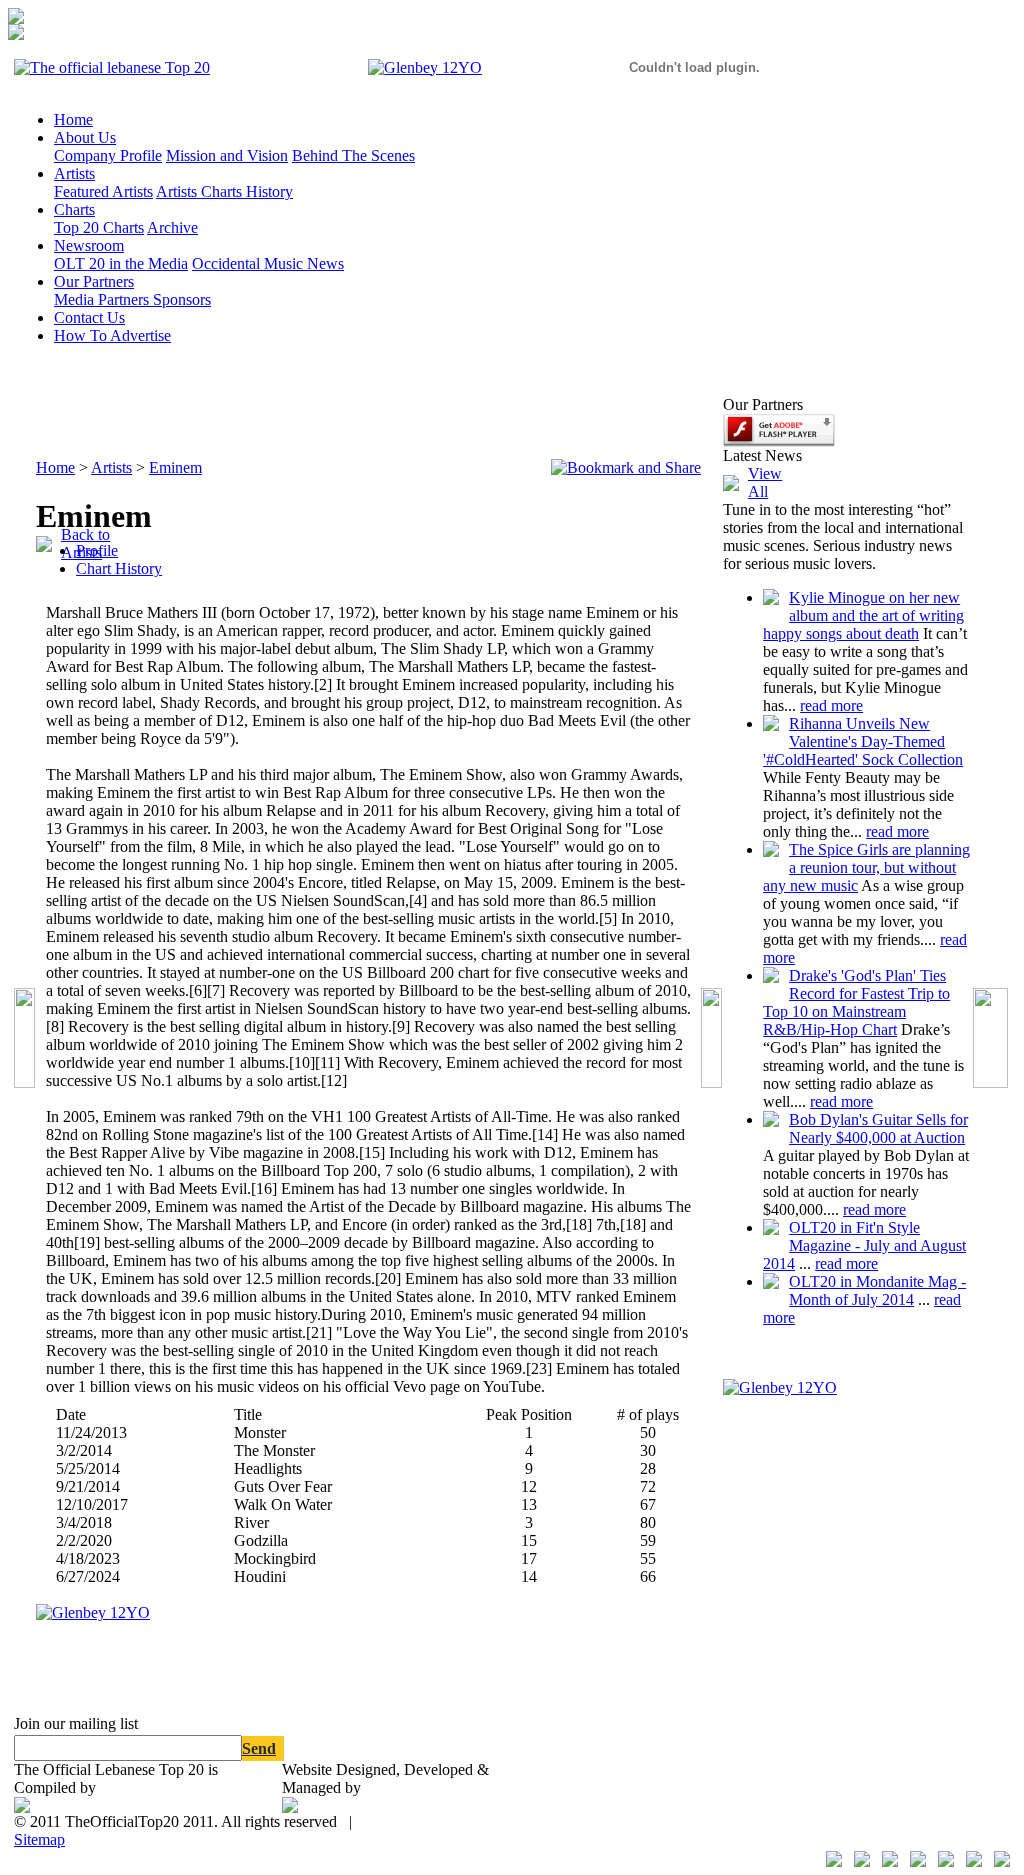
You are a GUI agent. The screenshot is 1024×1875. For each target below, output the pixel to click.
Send (259, 1748)
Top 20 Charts (99, 227)
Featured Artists (103, 191)
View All (765, 482)
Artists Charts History (224, 191)
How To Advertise (112, 335)
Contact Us (89, 317)
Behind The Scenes (353, 155)
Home (73, 119)
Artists (74, 173)
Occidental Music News (268, 263)
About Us (85, 137)
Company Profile (108, 155)
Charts (74, 209)
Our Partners (94, 281)
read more (831, 705)
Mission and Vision (227, 155)
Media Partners (103, 299)
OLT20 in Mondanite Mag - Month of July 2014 (877, 1290)
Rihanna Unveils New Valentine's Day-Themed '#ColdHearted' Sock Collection (863, 741)
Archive (172, 227)
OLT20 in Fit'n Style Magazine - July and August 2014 (864, 1245)
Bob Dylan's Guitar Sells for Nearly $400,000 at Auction (878, 1128)
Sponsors (182, 299)
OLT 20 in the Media (121, 263)
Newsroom (89, 245)
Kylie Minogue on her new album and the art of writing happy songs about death (863, 615)
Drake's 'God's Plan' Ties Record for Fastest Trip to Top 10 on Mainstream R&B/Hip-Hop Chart (856, 1002)
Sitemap (39, 1839)
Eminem (175, 467)
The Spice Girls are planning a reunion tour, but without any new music (866, 867)
